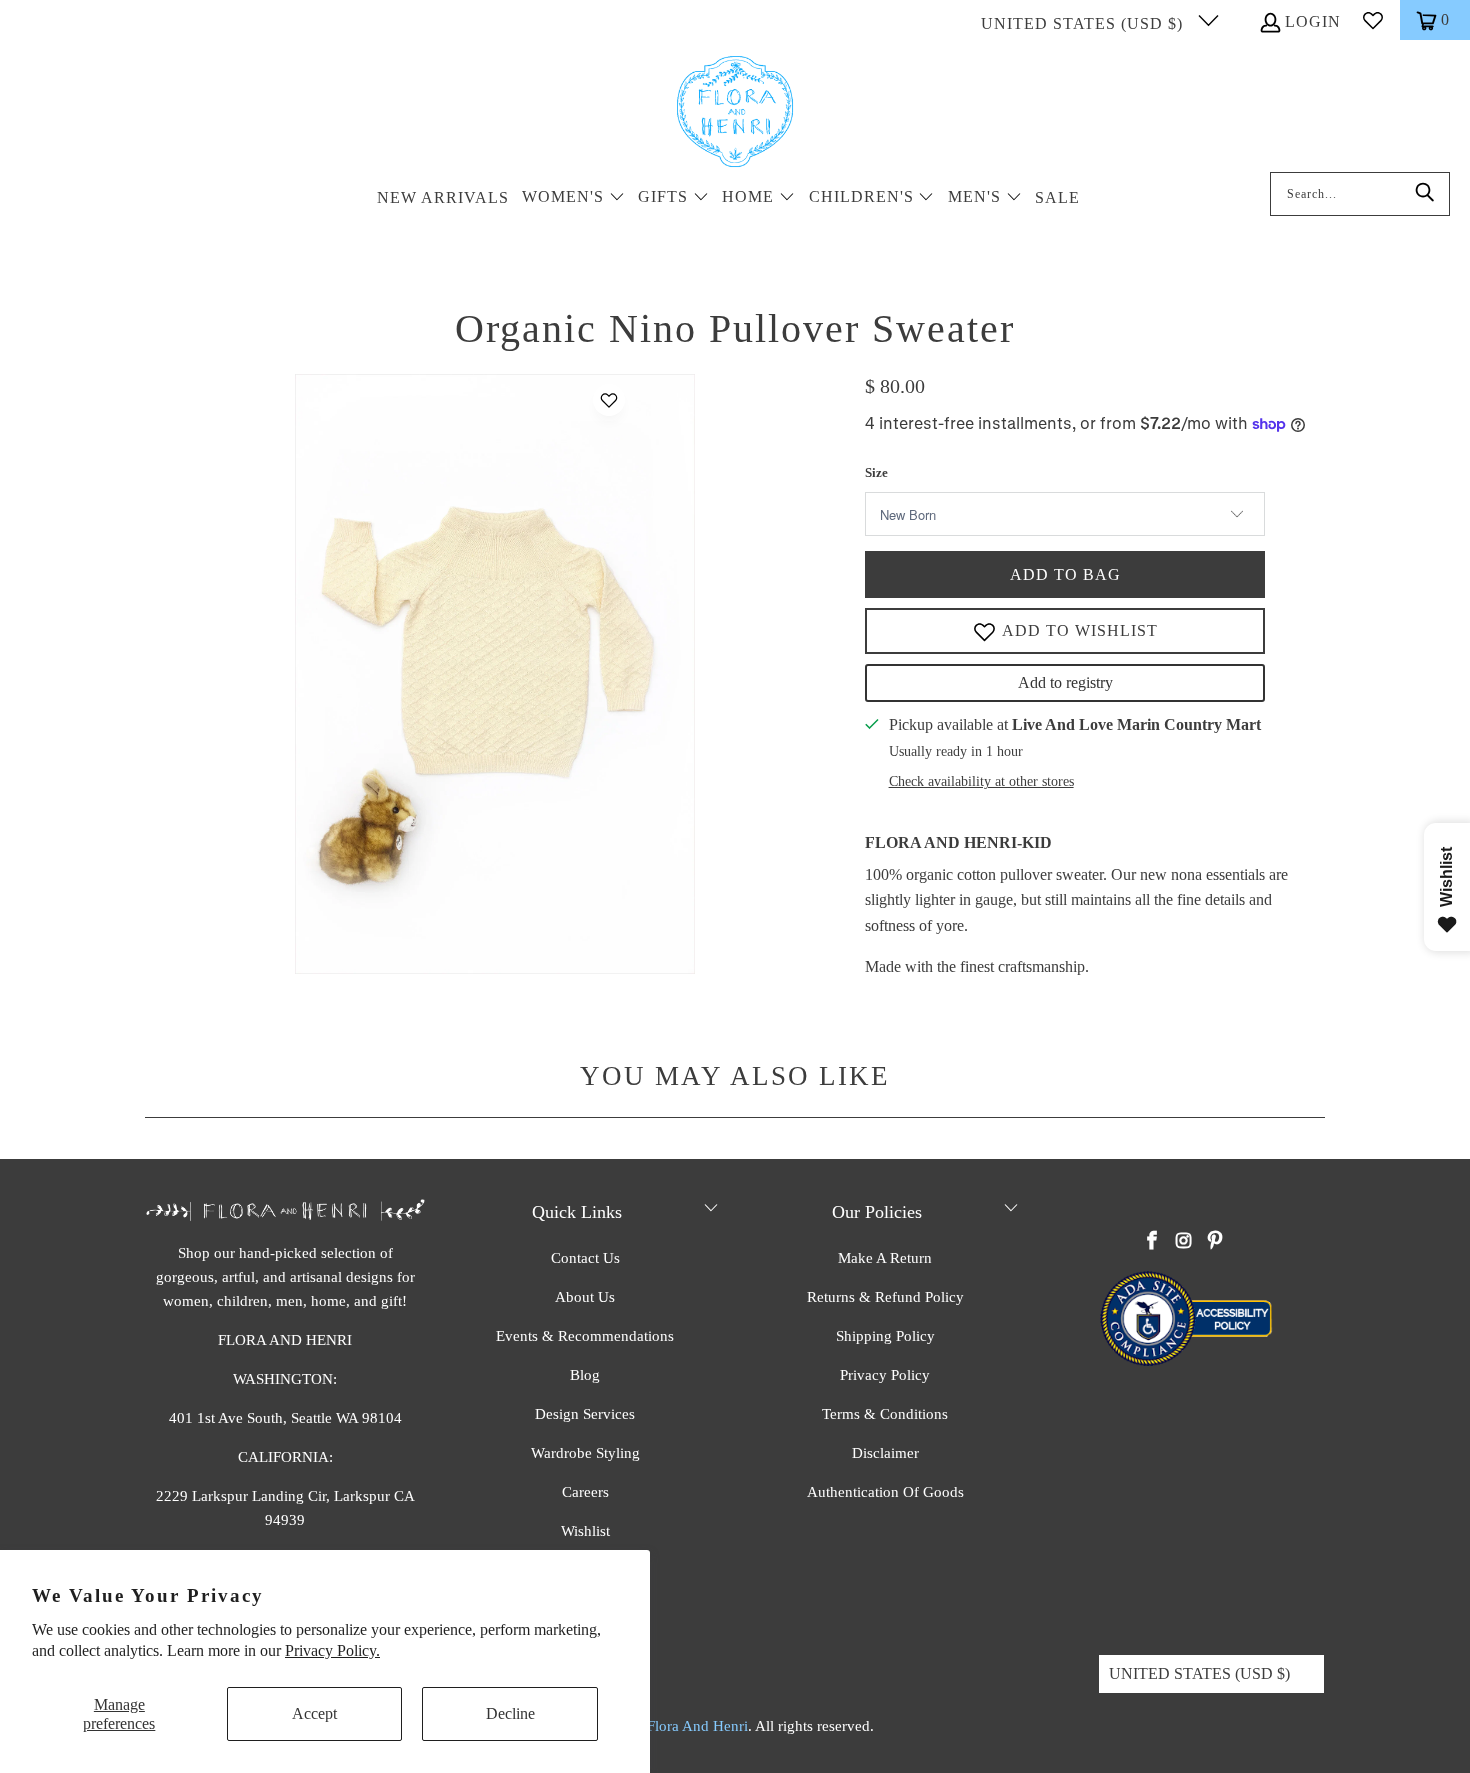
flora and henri (697, 1726)
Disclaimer (885, 1453)
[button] (573, 198)
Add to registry (1065, 682)
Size (876, 472)
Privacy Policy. (332, 1650)
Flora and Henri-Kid (958, 842)
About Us (585, 1297)
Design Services (585, 1414)
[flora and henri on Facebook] (1153, 1242)
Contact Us (585, 1258)
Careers (585, 1492)
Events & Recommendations (585, 1336)
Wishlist (585, 1531)
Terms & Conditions (885, 1414)
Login (1313, 21)
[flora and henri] (735, 113)
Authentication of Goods (885, 1492)
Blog (585, 1375)
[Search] (1425, 194)
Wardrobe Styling (585, 1453)
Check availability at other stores (981, 781)
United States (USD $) (1084, 23)
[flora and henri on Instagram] (1184, 1242)
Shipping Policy (885, 1336)
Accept (314, 1713)
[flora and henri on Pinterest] (1215, 1242)
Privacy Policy (885, 1375)
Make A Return (885, 1258)
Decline (510, 1713)
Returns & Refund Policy (885, 1297)
